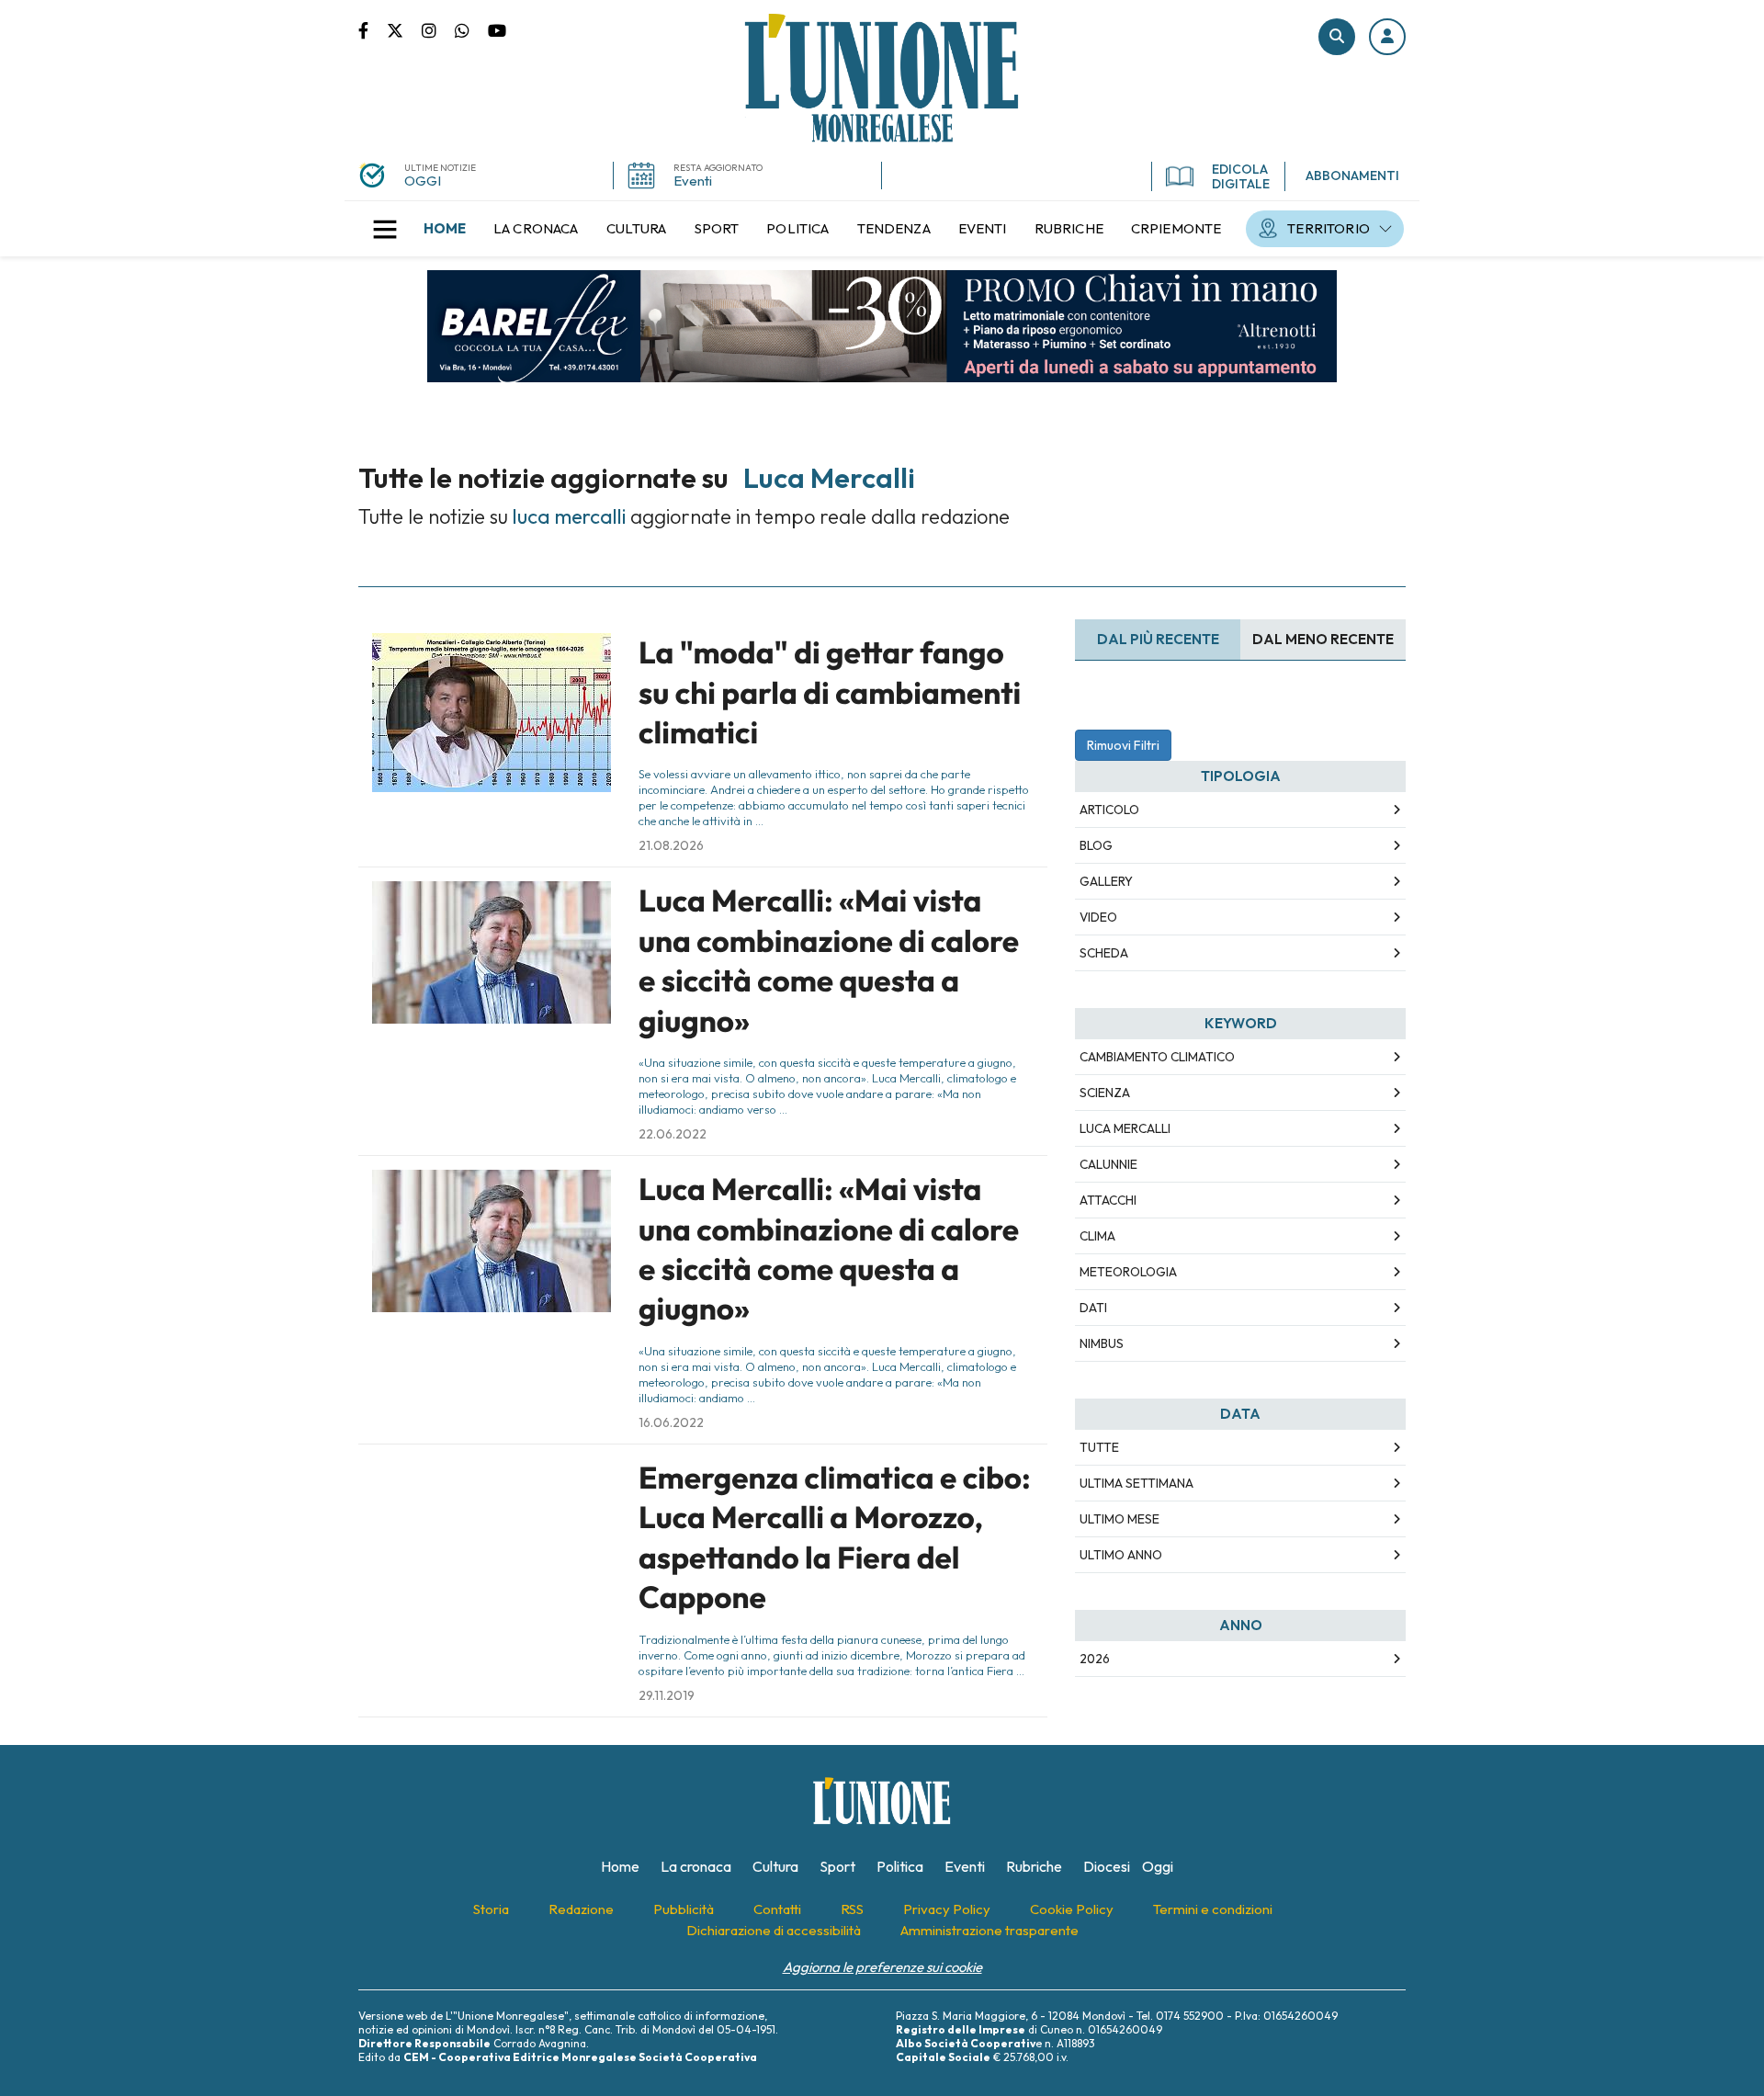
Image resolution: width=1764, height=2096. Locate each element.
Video (1098, 917)
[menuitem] (445, 229)
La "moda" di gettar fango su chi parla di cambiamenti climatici (830, 692)
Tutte (1099, 1447)
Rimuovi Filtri (1123, 745)
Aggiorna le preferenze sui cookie (882, 1967)
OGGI (423, 181)
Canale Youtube (497, 29)
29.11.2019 (667, 1695)
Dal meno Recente (1323, 639)
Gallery (1106, 881)
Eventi (693, 181)
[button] (1387, 37)
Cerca (1337, 37)
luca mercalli (1125, 1128)
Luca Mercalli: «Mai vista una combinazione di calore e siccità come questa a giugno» (829, 960)
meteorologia (1128, 1272)
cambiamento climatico (1157, 1057)
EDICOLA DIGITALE (1241, 176)
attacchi (1108, 1200)
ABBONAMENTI (1352, 176)
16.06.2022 (671, 1422)
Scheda (1104, 953)
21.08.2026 (671, 845)
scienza (1105, 1093)
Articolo (1109, 810)
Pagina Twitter (404, 29)
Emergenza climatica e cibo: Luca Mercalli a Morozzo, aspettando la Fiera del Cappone (835, 1537)
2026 (1095, 1659)
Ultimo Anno (1121, 1555)
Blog (1096, 845)
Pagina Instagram (438, 29)
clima (1097, 1236)
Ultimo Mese (1119, 1519)
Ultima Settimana (1136, 1483)
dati (1093, 1308)
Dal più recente (1158, 639)
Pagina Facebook (373, 29)
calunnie (1108, 1164)
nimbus (1102, 1343)
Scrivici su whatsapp (471, 29)
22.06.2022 (673, 1134)
